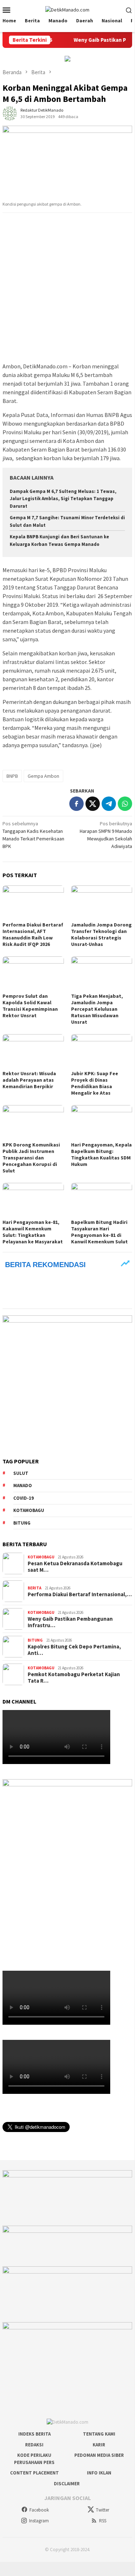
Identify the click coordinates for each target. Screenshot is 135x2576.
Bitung (22, 1523)
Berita (34, 1588)
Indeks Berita (34, 2434)
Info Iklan (99, 2473)
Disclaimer (67, 2484)
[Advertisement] (67, 288)
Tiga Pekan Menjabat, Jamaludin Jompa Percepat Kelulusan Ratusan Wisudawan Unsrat (97, 1009)
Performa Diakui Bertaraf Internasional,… (80, 1594)
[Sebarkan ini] (76, 804)
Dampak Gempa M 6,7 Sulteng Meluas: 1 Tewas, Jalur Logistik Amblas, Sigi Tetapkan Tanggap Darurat (63, 499)
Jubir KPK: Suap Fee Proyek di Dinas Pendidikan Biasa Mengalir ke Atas (95, 1083)
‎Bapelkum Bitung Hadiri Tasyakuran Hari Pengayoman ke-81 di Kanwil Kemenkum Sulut (99, 1232)
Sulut (21, 1473)
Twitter (103, 2510)
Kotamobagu (29, 1510)
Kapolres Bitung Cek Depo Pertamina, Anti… (74, 1650)
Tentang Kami (99, 2434)
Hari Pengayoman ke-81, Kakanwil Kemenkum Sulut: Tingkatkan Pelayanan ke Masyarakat (33, 1232)
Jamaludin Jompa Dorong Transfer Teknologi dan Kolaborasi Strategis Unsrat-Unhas (101, 934)
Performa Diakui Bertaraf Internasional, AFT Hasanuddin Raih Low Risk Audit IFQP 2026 (33, 934)
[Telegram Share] (109, 804)
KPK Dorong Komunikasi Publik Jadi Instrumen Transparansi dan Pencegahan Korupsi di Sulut (31, 1158)
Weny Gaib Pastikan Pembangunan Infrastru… (70, 1622)
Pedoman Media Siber (99, 2455)
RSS (103, 2521)
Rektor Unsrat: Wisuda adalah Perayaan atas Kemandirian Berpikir (29, 1080)
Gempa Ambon (43, 776)
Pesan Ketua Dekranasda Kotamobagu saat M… (75, 1567)
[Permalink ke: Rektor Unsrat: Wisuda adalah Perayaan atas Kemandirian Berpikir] (33, 1051)
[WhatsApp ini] (125, 804)
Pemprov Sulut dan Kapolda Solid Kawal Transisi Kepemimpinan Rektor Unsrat (30, 1006)
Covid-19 (24, 1498)
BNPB (12, 776)
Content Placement (34, 2473)
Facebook (39, 2510)
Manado (23, 1486)
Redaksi (34, 2445)
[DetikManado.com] (67, 9)
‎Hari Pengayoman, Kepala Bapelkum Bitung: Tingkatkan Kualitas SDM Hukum (101, 1154)
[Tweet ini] (93, 804)
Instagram (39, 2521)
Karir (99, 2445)
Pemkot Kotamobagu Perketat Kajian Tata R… (74, 1678)
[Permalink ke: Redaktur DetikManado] (10, 113)
